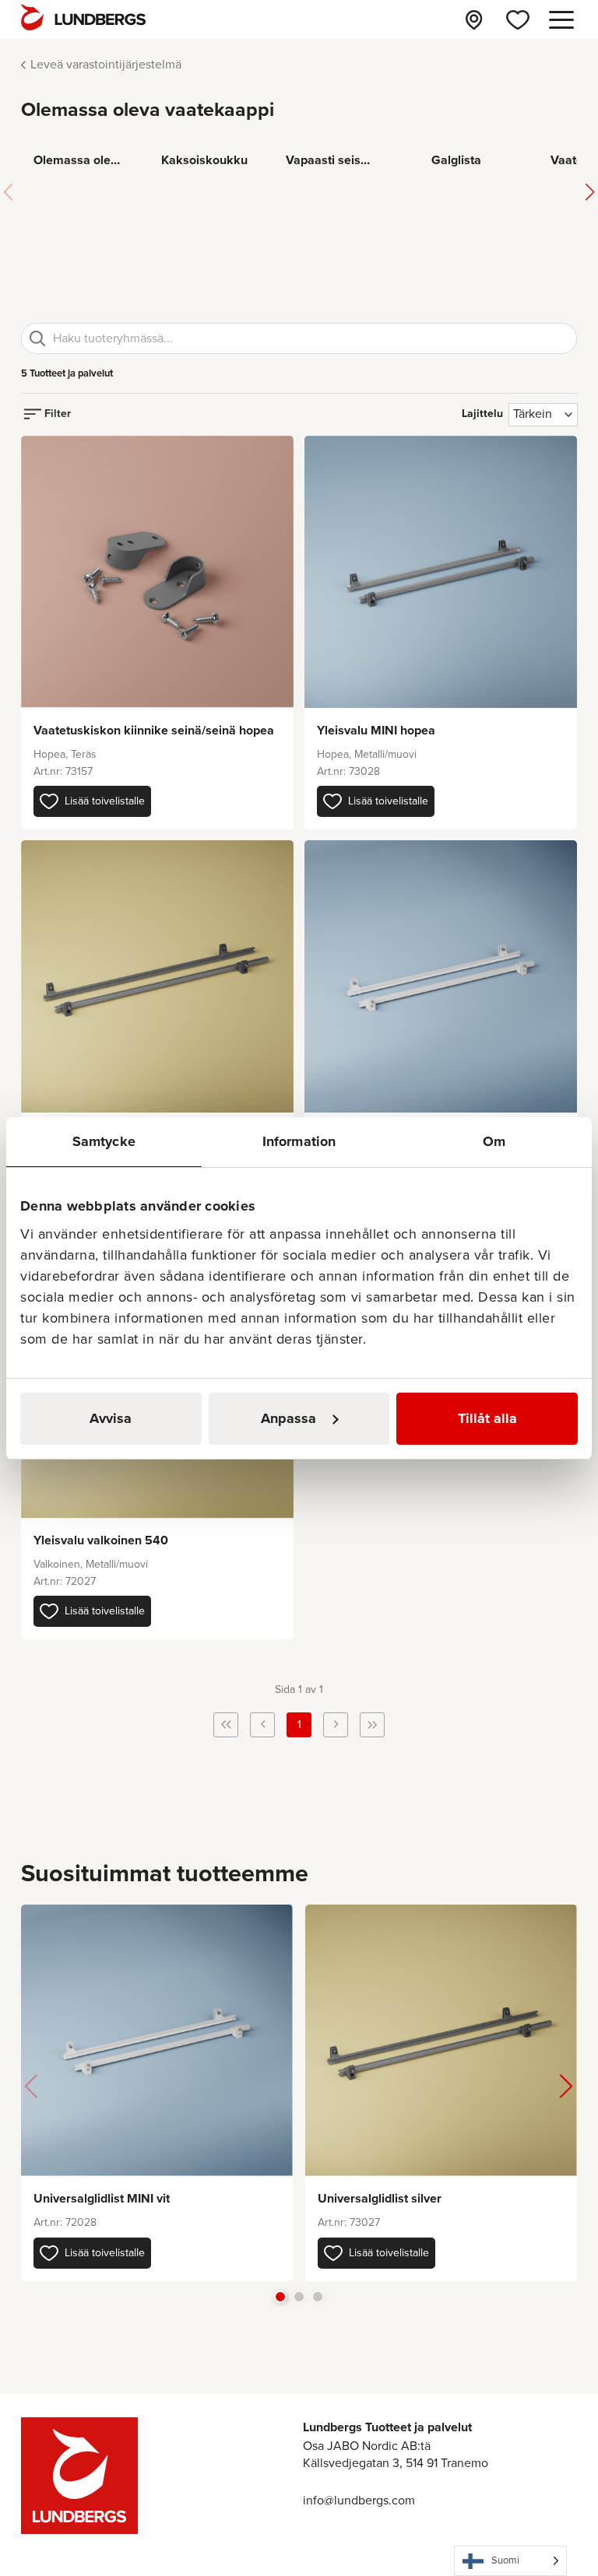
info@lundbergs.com (359, 2500)
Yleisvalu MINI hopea (376, 730)
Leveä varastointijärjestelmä (106, 64)
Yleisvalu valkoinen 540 (101, 1540)
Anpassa (288, 1418)
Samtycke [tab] (104, 1141)
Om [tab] (494, 1141)
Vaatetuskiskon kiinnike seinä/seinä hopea (154, 730)
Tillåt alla (487, 1418)
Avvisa (111, 1418)
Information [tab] (299, 1141)
